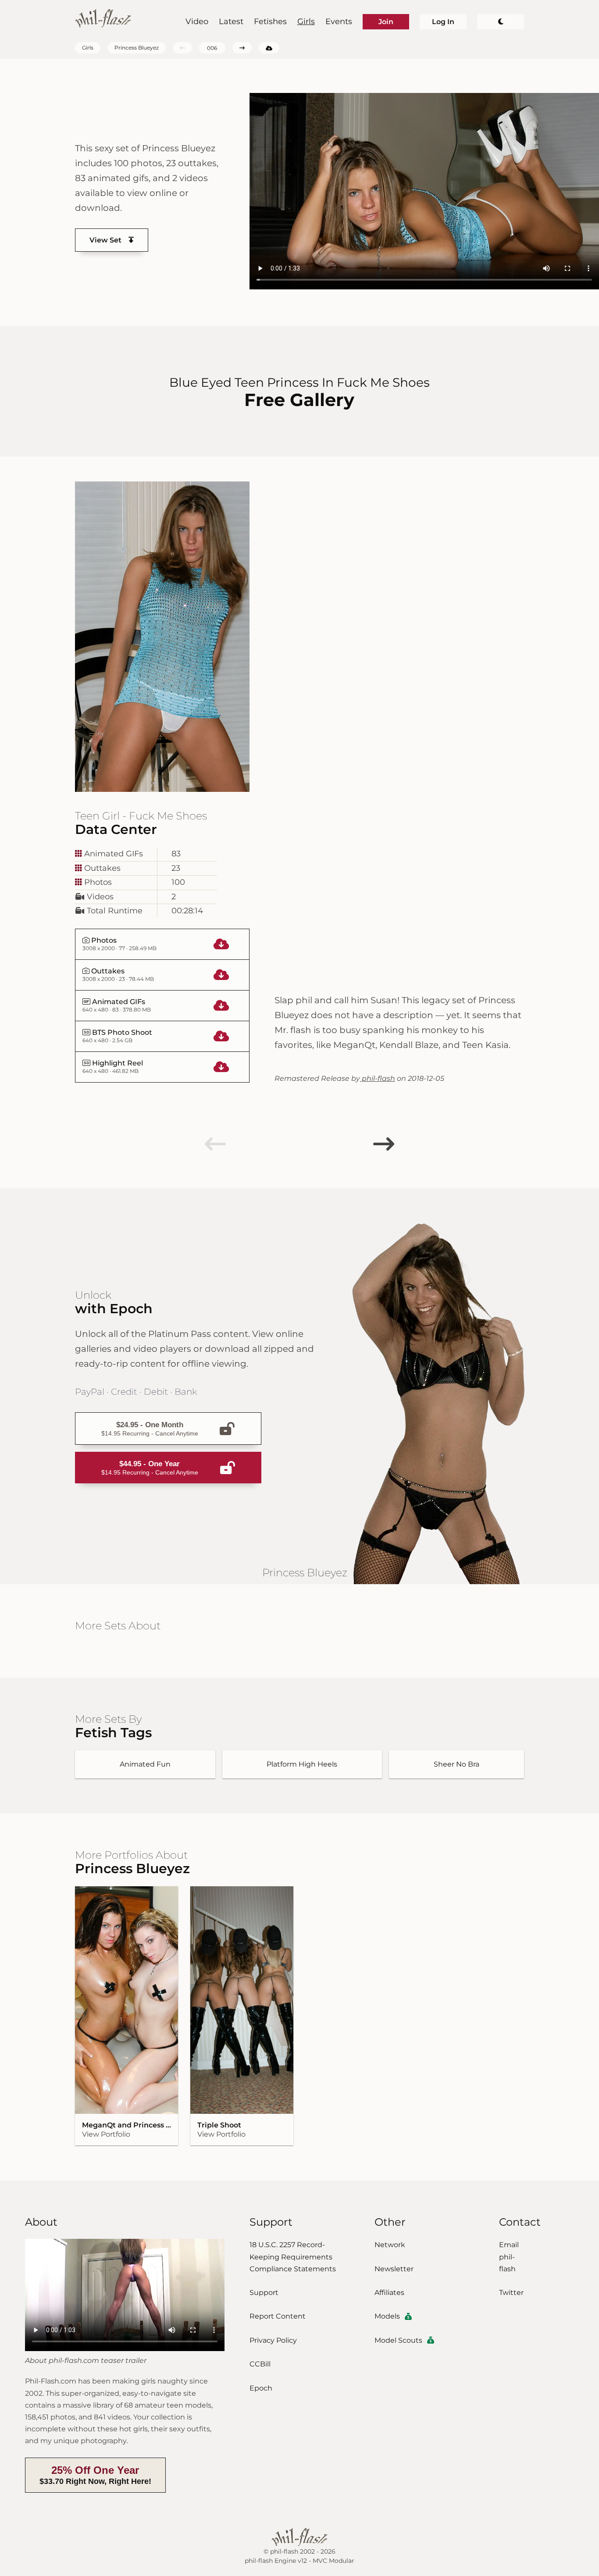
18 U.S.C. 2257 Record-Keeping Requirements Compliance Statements (293, 2257)
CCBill (260, 2364)
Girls (306, 21)
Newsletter (394, 2269)
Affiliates (389, 2293)
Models (387, 2316)
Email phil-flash (509, 2257)
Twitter (511, 2293)
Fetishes (270, 21)
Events (339, 21)
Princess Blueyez (137, 48)
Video (197, 21)
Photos (97, 882)
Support (264, 2293)
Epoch (261, 2388)
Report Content (278, 2316)
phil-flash (378, 1078)
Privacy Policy (273, 2340)
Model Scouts (398, 2340)
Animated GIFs (112, 854)
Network (390, 2245)
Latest (231, 21)
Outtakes (101, 868)
